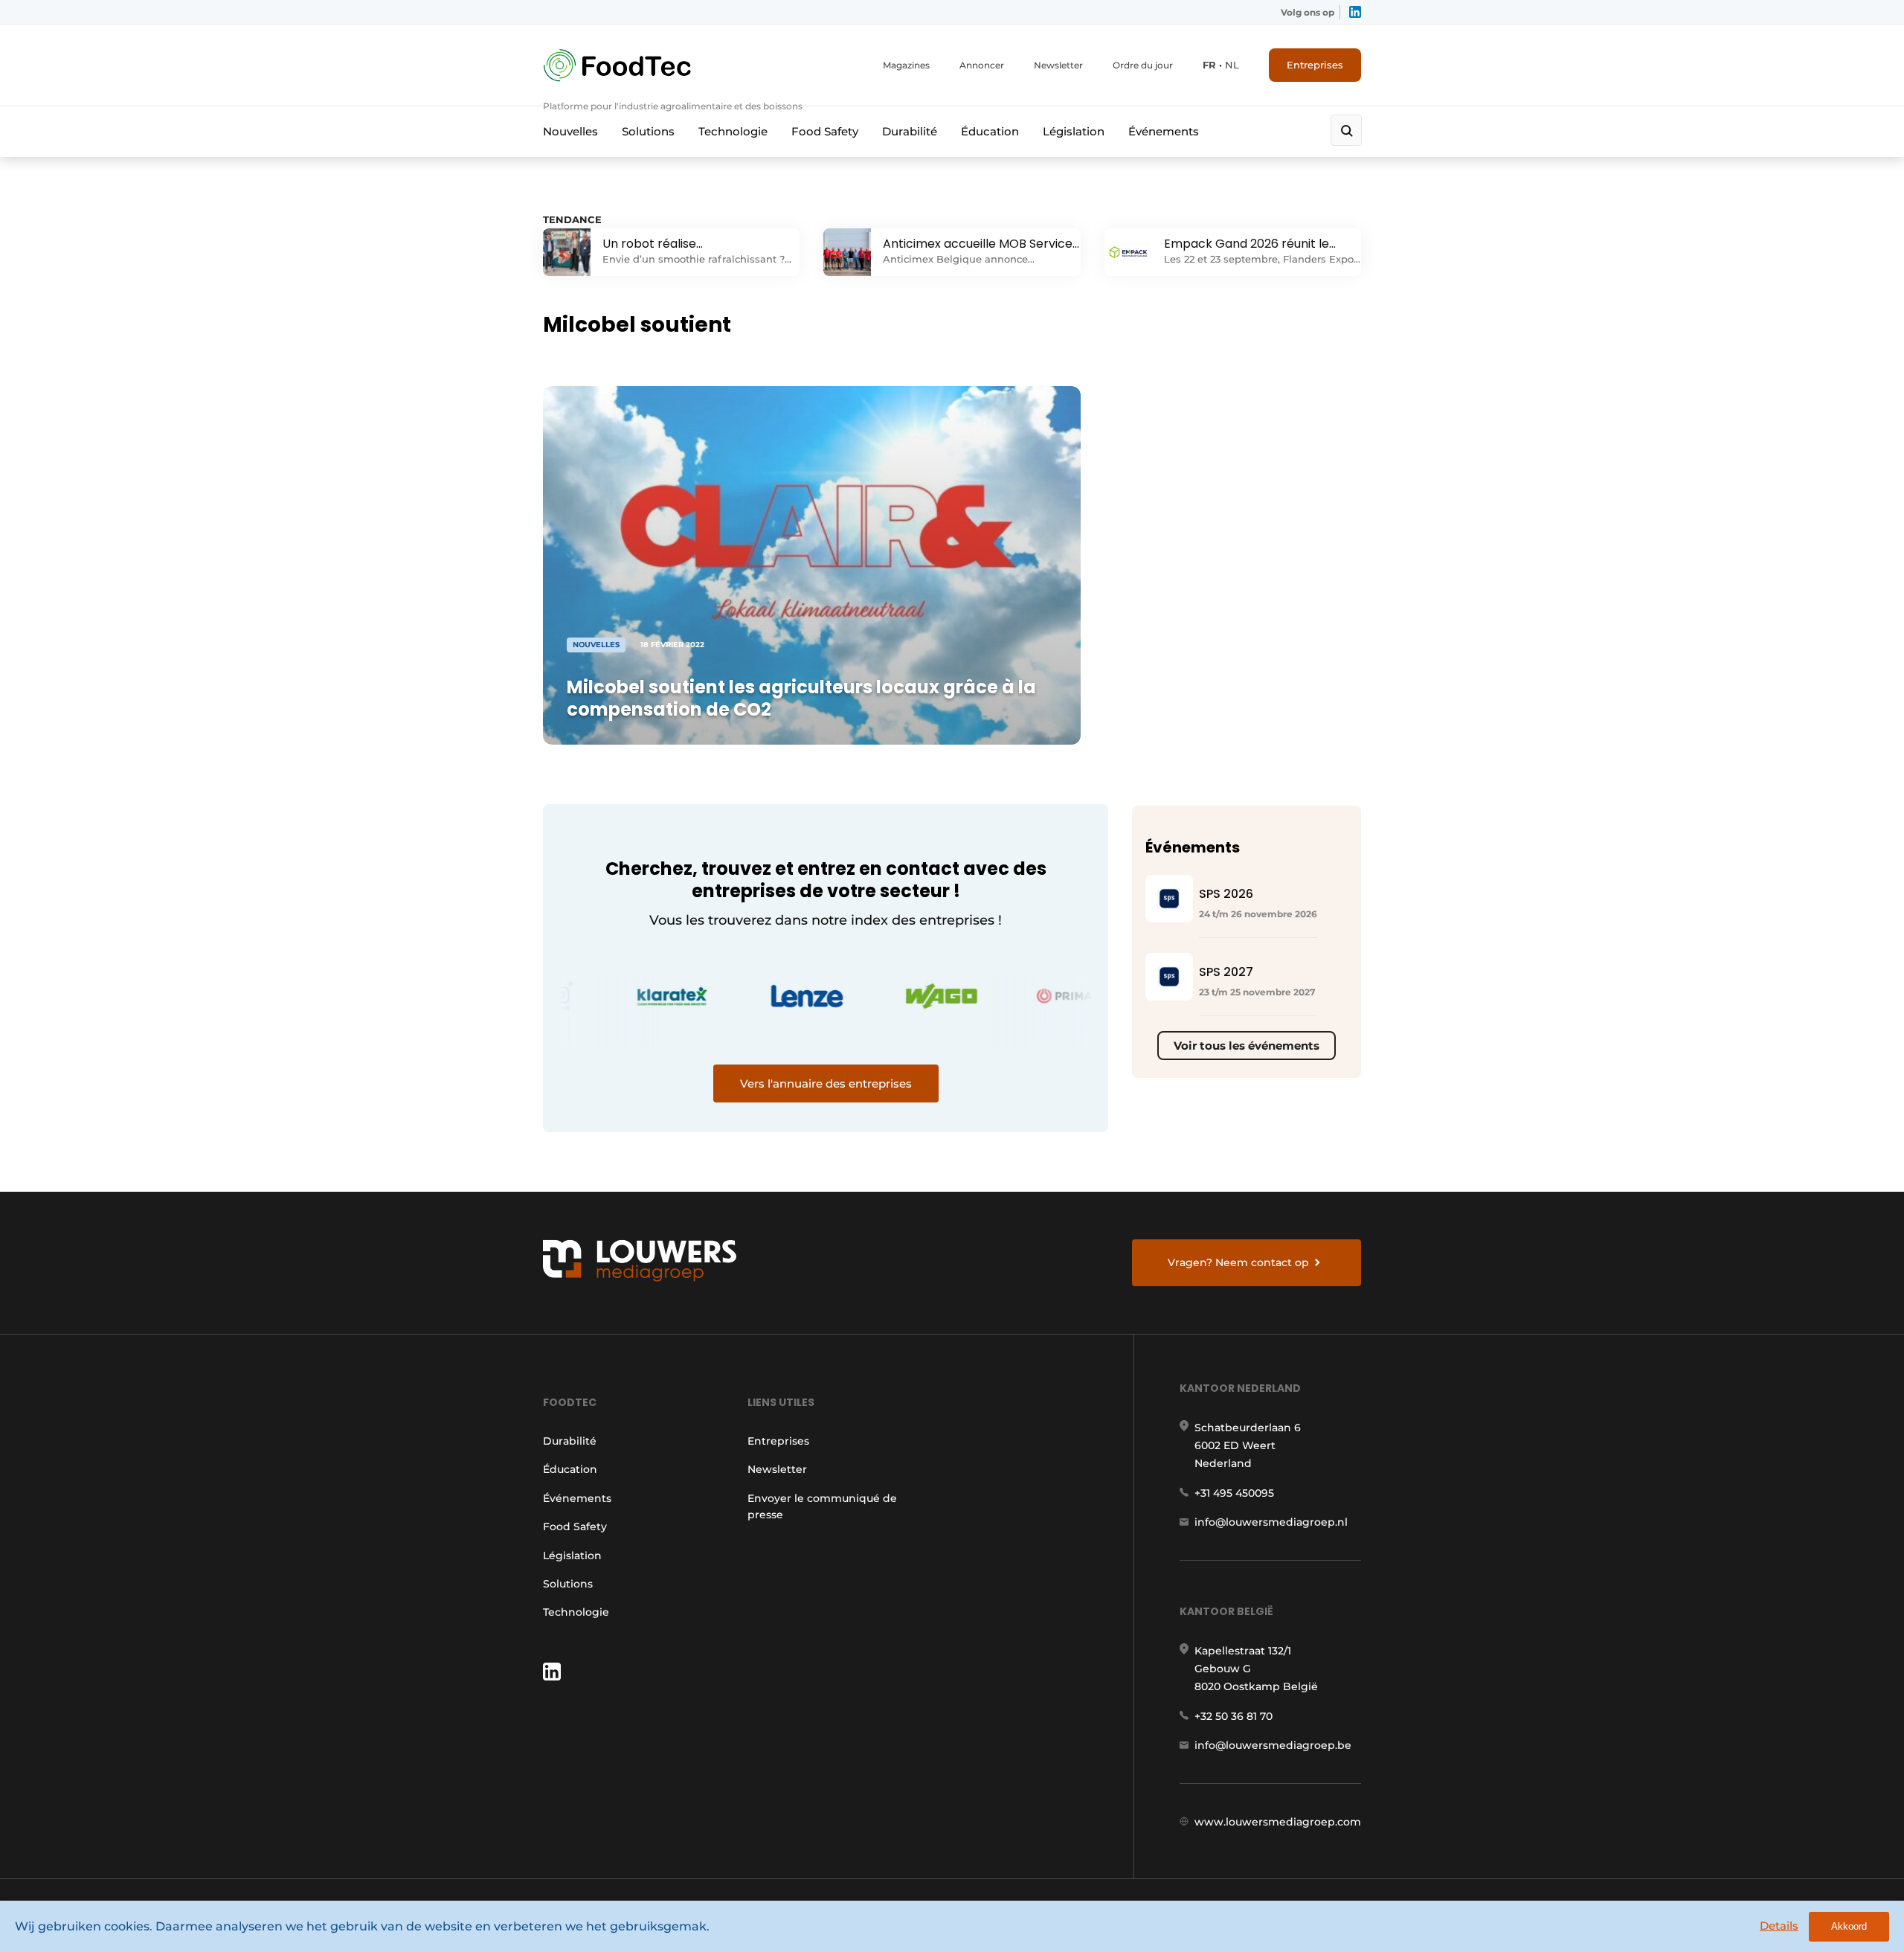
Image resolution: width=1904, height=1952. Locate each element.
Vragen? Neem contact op (1238, 1262)
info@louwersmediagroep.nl (1271, 1522)
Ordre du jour (1143, 65)
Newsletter (1058, 65)
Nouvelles (570, 131)
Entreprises (1315, 65)
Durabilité (910, 131)
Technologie (733, 131)
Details (1779, 1926)
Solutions (648, 131)
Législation (1074, 131)
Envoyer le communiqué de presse (822, 1506)
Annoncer (982, 65)
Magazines (906, 65)
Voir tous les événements (1247, 1046)
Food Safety (825, 131)
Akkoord (1849, 1926)
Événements (1164, 131)
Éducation (990, 131)
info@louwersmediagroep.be (1273, 1745)
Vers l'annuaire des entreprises (826, 1083)
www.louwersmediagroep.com (1278, 1822)
